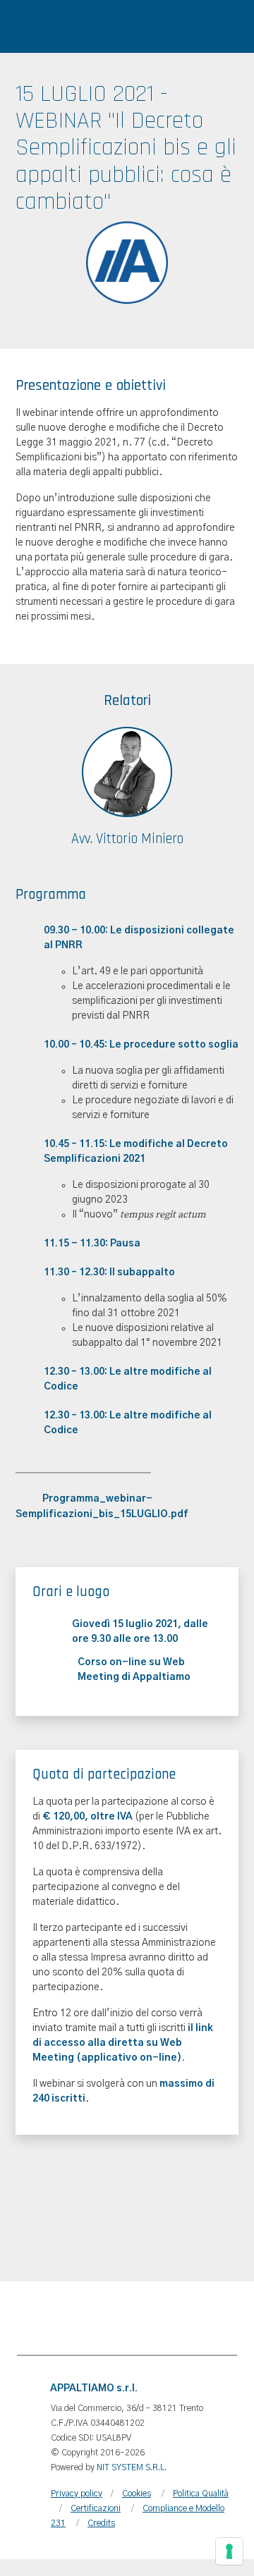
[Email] (68, 2318)
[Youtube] (226, 2318)
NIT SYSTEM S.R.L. (132, 2467)
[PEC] (107, 2318)
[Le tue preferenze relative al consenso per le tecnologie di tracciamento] (229, 2551)
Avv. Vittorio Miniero (127, 839)
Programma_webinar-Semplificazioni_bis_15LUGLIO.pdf (102, 1507)
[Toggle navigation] (20, 32)
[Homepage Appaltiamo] (114, 32)
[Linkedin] (186, 2318)
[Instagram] (147, 2318)
